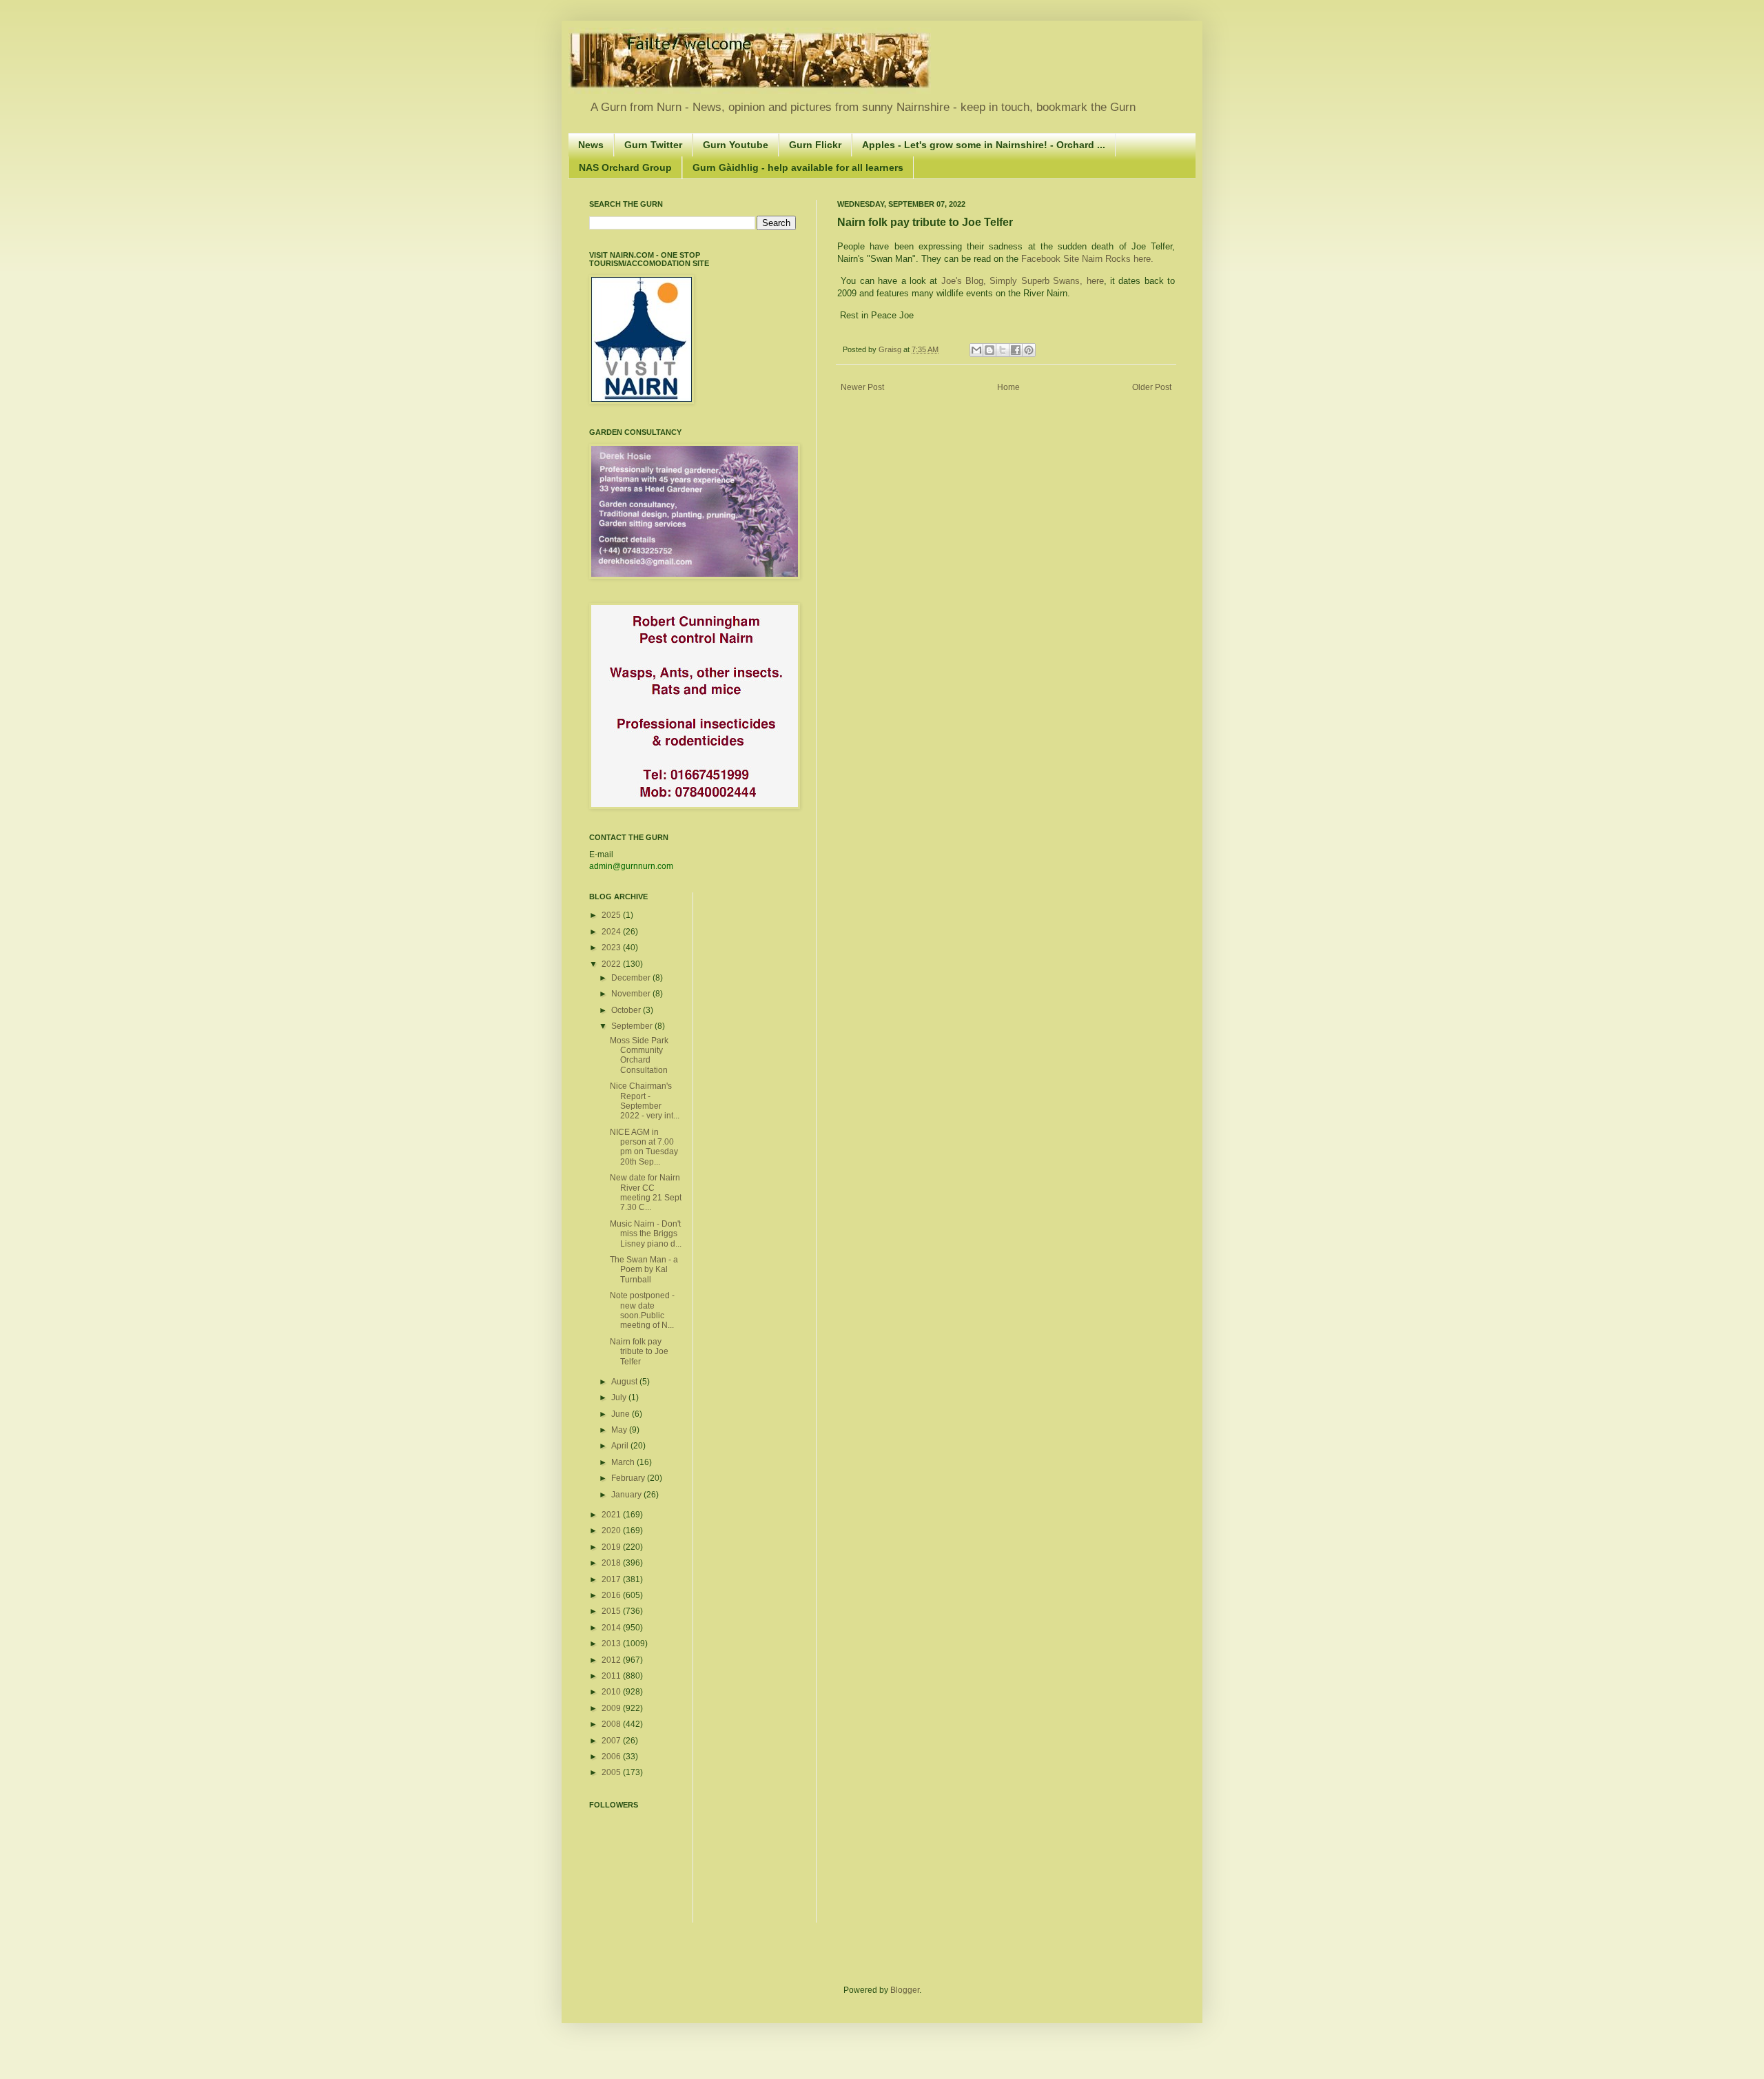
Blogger (905, 1990)
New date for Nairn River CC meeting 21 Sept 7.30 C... (646, 1192)
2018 (612, 1563)
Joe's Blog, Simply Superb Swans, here (1020, 281)
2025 (612, 915)
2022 (612, 964)
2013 (612, 1643)
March (624, 1462)
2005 (612, 1772)
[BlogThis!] (989, 350)
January (627, 1495)
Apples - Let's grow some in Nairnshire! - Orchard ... (984, 145)
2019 (612, 1547)
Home (1008, 387)
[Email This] (976, 350)
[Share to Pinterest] (1029, 350)
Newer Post (862, 387)
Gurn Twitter (653, 145)
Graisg (891, 349)
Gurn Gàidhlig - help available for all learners (798, 167)
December (632, 978)
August (625, 1382)
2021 (612, 1515)
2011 (612, 1676)
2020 (612, 1530)
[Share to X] (1003, 350)
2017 (612, 1579)
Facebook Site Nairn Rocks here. (1089, 259)
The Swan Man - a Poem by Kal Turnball (644, 1270)
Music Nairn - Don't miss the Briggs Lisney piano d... (646, 1234)
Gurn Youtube (736, 145)
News (591, 145)
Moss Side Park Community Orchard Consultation (639, 1055)
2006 (612, 1757)
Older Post (1152, 387)
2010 (612, 1692)
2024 (612, 932)
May (620, 1430)
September (633, 1026)
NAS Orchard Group (625, 167)
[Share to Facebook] (1016, 350)
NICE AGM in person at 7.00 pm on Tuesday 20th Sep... (644, 1147)
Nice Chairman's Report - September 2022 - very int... (645, 1101)
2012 (612, 1660)
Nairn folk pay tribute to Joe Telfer (639, 1352)
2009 (612, 1708)
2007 (612, 1741)
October (627, 1010)
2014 (612, 1628)
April (621, 1446)
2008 (612, 1724)
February (629, 1478)
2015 (612, 1611)
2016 (612, 1595)
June (622, 1414)
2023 (612, 948)
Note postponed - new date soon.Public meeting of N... (642, 1310)
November (632, 994)
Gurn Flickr (815, 145)
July (620, 1397)
